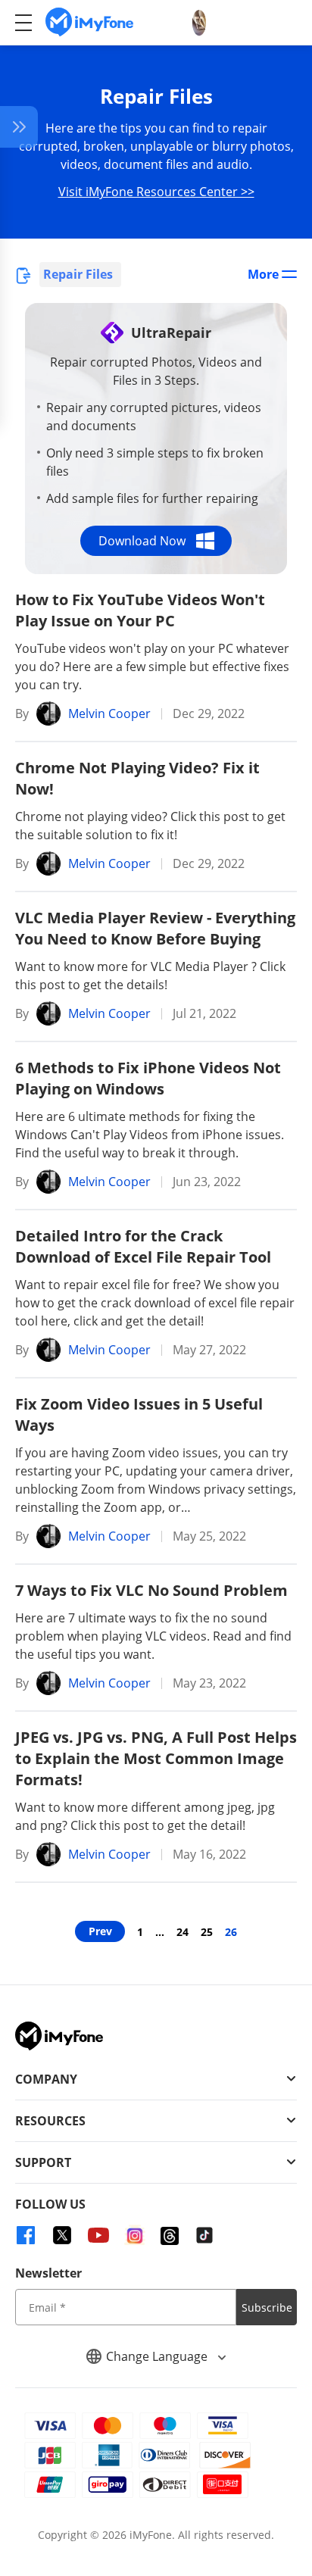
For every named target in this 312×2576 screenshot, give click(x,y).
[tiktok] (204, 2235)
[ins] (135, 2235)
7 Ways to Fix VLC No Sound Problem (151, 1590)
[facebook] (26, 2235)
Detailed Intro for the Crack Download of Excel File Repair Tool (143, 1246)
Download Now (142, 541)
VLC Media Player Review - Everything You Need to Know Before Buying (155, 928)
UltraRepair (171, 333)
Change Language (158, 2356)
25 (207, 1932)
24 (183, 1932)
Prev (100, 1931)
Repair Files (78, 274)
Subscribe (267, 2307)
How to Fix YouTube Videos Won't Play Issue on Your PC (140, 610)
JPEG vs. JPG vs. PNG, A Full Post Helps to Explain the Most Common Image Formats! (156, 1758)
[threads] (170, 2236)
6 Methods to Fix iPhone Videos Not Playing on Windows (148, 1078)
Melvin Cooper (109, 713)
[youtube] (98, 2235)
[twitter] (62, 2235)
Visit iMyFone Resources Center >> (156, 192)
